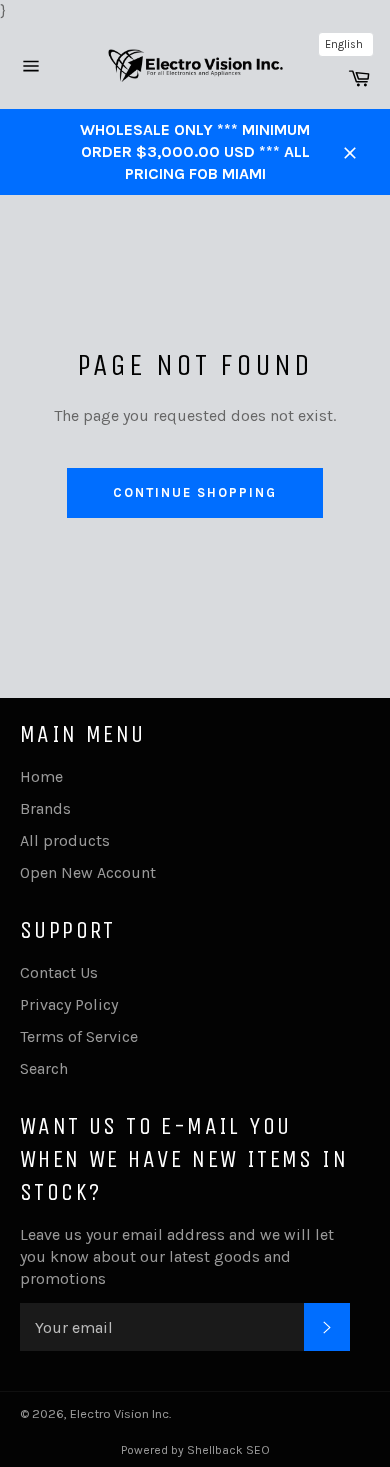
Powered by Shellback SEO (195, 1450)
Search (44, 1068)
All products (65, 840)
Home (41, 776)
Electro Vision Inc (119, 1413)
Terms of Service (79, 1036)
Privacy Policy (69, 1004)
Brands (45, 808)
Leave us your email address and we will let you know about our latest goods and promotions (177, 1256)
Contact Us (59, 972)
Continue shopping (194, 492)
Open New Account (88, 872)
